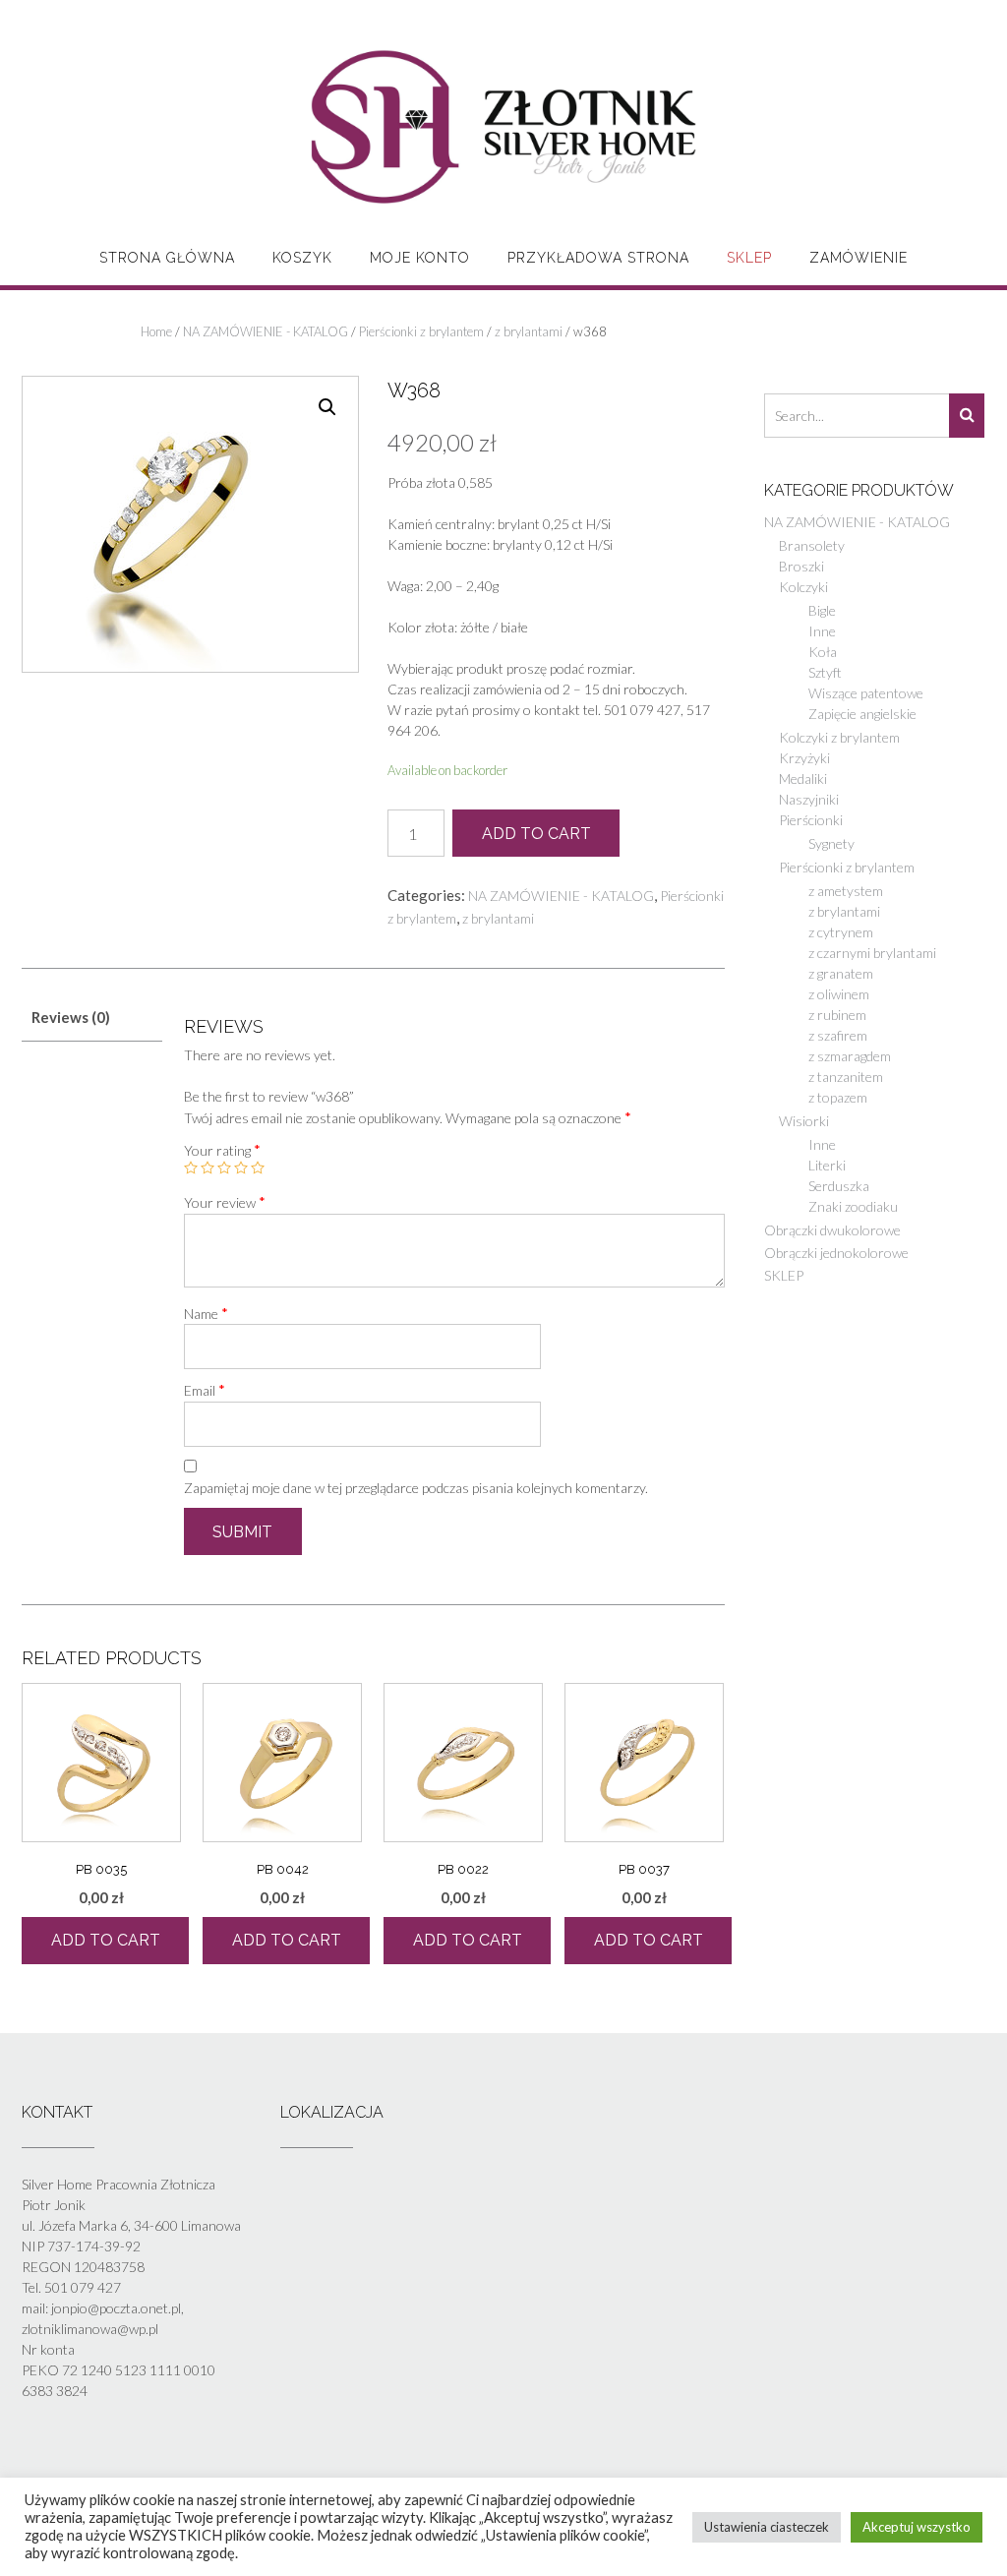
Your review (225, 1202)
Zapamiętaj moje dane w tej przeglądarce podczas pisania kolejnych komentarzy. (416, 1488)
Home (156, 331)
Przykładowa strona (598, 258)
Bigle (822, 610)
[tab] (92, 1018)
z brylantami (529, 331)
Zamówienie (859, 258)
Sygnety (831, 843)
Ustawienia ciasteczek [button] (767, 2527)
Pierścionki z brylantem (421, 331)
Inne (822, 631)
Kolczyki (803, 587)
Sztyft (825, 672)
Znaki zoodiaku (853, 1206)
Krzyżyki (804, 758)
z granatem (841, 973)
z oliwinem (839, 994)
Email (205, 1390)
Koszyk (302, 258)
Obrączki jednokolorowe (836, 1253)
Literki (827, 1165)
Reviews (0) (71, 1017)
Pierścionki (811, 820)
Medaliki (803, 779)
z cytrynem (841, 932)
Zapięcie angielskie (862, 714)
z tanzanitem (846, 1077)
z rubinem (837, 1015)
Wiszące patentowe (866, 693)
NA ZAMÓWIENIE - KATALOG (266, 331)
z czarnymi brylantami (872, 953)
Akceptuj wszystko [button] (917, 2527)
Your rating (222, 1150)
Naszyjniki (809, 799)
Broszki (801, 566)
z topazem (838, 1097)
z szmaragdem (850, 1056)
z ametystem (846, 891)
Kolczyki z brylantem (839, 737)
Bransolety (812, 545)
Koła (823, 652)
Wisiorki (804, 1121)
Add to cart (536, 834)
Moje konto (420, 258)
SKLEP (749, 258)
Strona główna (167, 258)
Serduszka (839, 1186)
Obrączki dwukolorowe (832, 1230)
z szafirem (838, 1035)
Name (206, 1313)
